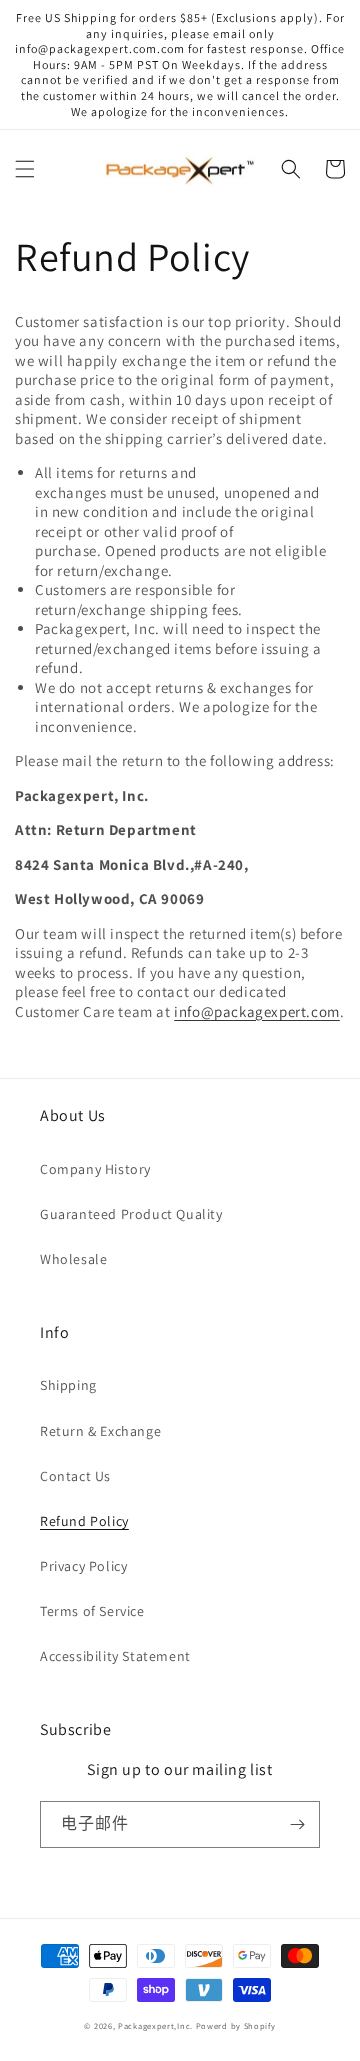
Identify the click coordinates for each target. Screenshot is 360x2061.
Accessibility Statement (115, 1656)
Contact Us (75, 1476)
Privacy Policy (83, 1566)
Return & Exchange (100, 1431)
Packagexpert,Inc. (155, 2025)
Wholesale (73, 1259)
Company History (95, 1169)
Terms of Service (92, 1611)
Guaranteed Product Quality (131, 1214)
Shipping (68, 1385)
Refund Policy (84, 1521)
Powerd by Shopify (236, 2025)
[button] (25, 169)
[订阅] (297, 1824)
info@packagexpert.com (257, 1011)
